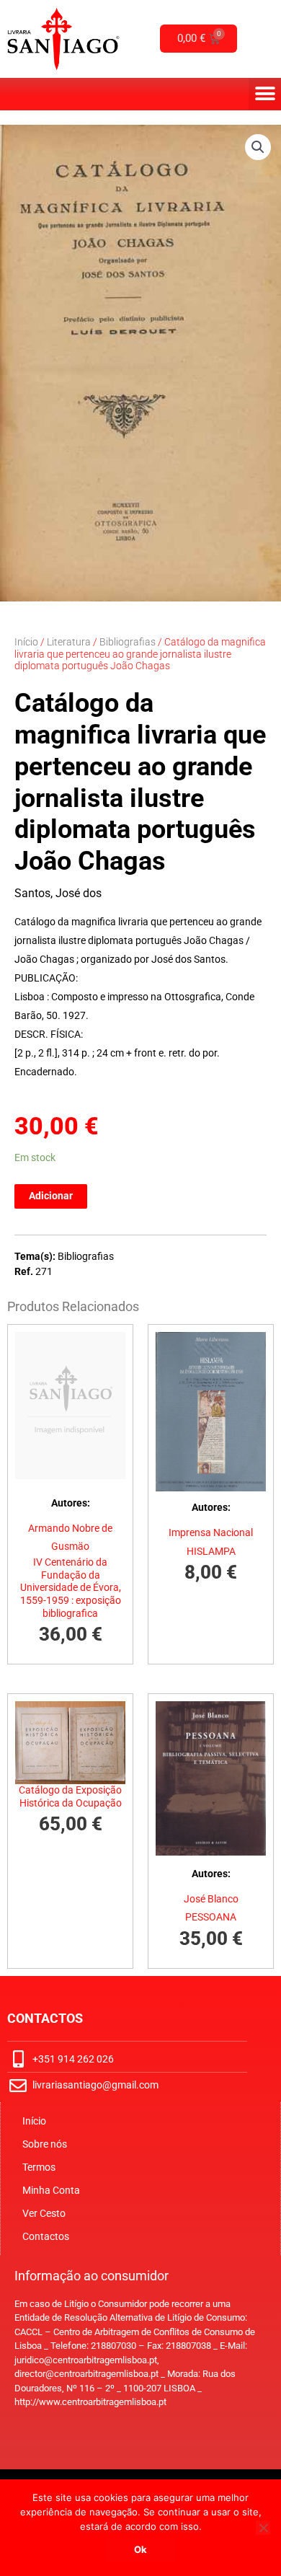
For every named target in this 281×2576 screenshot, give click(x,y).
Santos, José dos (58, 893)
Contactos (46, 2236)
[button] (265, 94)
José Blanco (211, 1899)
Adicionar (51, 1196)
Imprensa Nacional (211, 1532)
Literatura (69, 642)
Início (26, 642)
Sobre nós (45, 2144)
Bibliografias (128, 642)
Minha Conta (51, 2190)
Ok (140, 2549)
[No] (263, 2528)
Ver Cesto (44, 2213)
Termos (39, 2167)
